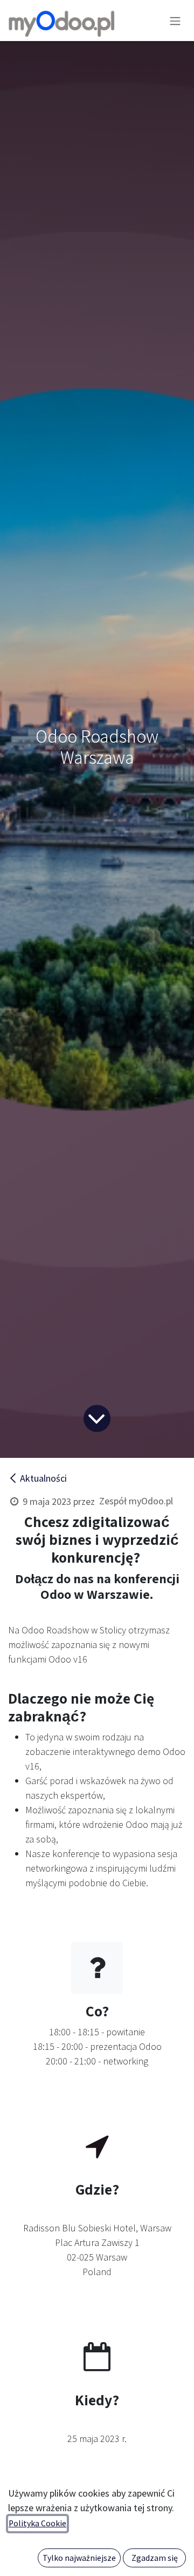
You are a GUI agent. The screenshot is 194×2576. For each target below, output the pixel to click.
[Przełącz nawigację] (175, 21)
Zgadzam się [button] (155, 2558)
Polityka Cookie (37, 2523)
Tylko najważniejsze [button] (79, 2558)
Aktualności (43, 1478)
